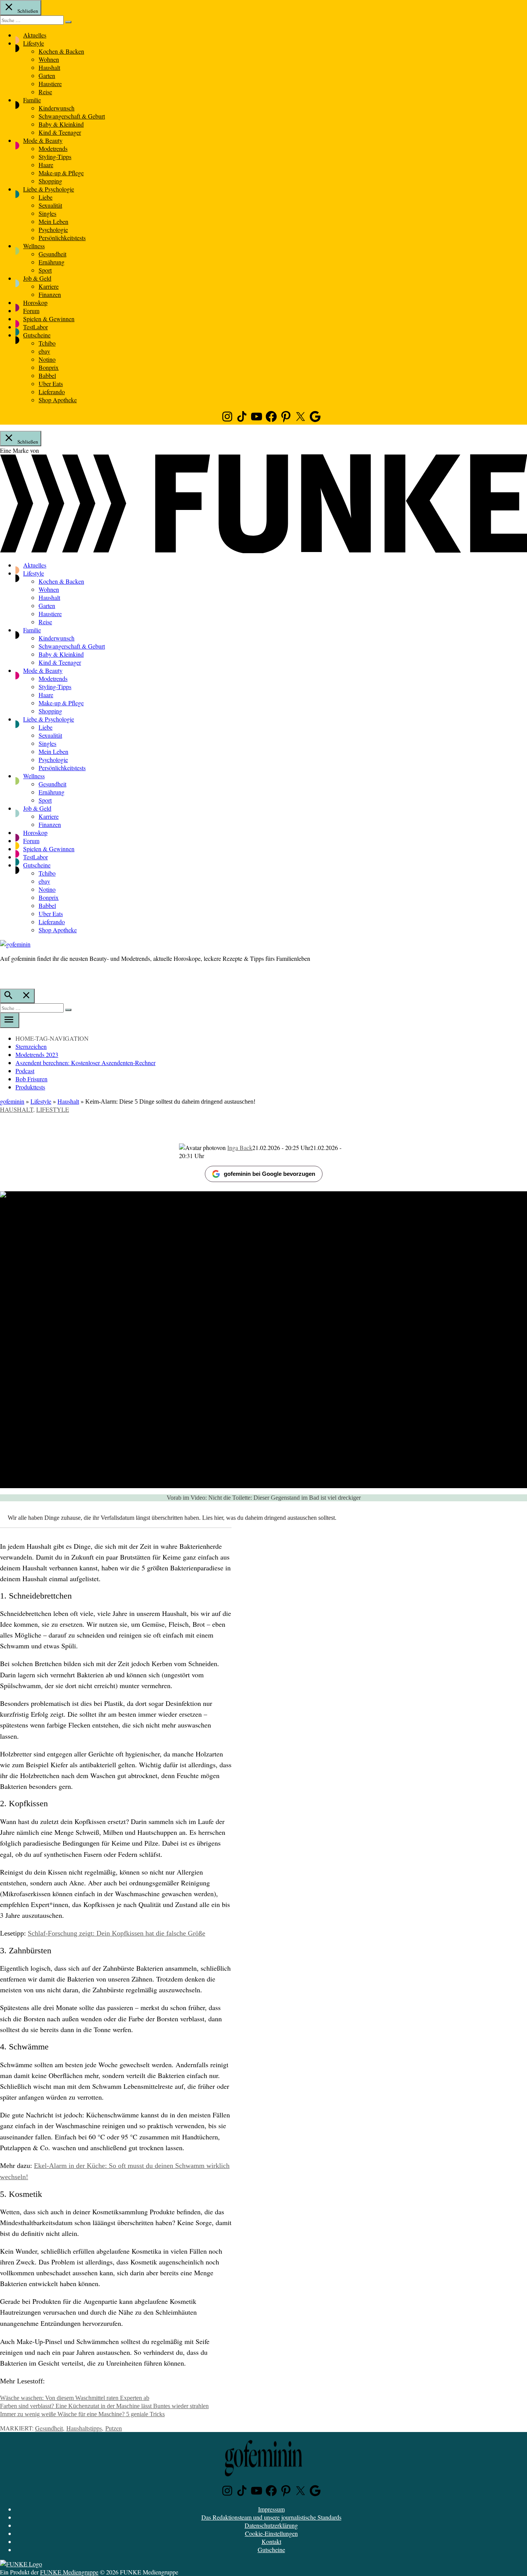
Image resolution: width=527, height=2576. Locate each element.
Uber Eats (51, 384)
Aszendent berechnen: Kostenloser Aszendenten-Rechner (85, 1063)
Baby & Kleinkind (61, 124)
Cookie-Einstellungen (271, 2533)
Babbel (47, 375)
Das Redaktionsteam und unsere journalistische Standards (271, 2517)
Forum (31, 311)
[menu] (10, 1020)
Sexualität (50, 205)
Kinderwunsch (57, 108)
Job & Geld (37, 278)
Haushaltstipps (84, 2428)
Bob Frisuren (31, 1079)
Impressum (271, 2509)
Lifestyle (34, 43)
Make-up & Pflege (61, 173)
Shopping (50, 181)
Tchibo (47, 343)
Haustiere (50, 84)
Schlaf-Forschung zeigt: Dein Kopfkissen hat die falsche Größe (117, 1933)
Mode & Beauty (43, 140)
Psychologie (53, 229)
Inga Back (240, 1147)
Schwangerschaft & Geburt (72, 116)
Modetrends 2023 (37, 1054)
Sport (45, 270)
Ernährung (52, 262)
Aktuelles (35, 35)
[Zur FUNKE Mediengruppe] (263, 551)
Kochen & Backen (61, 51)
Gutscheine (37, 335)
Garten (47, 75)
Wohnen (49, 59)
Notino (47, 359)
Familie (32, 100)
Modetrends (53, 148)
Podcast (25, 1071)
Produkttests (30, 1087)
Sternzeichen (31, 1046)
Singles (47, 213)
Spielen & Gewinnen (49, 319)
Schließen (27, 11)
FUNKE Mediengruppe (69, 2572)
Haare (46, 165)
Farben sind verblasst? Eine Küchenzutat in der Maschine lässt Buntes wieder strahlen (104, 2406)
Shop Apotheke (58, 400)
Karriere (49, 286)
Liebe (46, 197)
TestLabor (35, 327)
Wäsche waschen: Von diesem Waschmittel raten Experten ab (75, 2398)
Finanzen (50, 294)
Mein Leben (53, 221)
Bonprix (49, 367)
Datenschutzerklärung (271, 2525)
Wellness (34, 246)
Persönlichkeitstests (62, 238)
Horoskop (35, 302)
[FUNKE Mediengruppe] (21, 2564)
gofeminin (12, 1101)
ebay (44, 351)
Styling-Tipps (55, 157)
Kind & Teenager (60, 132)
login (4, 974)
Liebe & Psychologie (49, 189)
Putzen (114, 2428)
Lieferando (52, 392)
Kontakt (271, 2541)
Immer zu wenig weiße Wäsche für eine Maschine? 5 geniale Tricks (82, 2414)
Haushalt (49, 67)
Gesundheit (52, 254)
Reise (45, 92)
